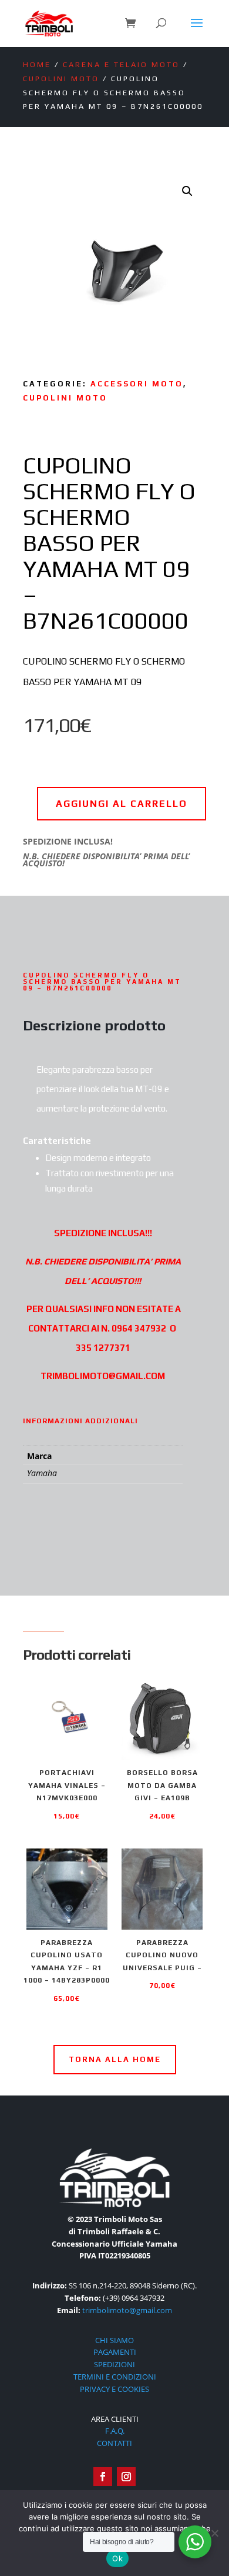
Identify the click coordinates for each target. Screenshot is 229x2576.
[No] (214, 2533)
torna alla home (115, 2059)
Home (37, 64)
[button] (187, 191)
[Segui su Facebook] (103, 2477)
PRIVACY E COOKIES (114, 2389)
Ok (117, 2558)
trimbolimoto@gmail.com (127, 2310)
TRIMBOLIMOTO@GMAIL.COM (103, 1376)
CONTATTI (114, 2443)
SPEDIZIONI (114, 2364)
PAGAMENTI (115, 2352)
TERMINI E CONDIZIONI (115, 2377)
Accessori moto (137, 384)
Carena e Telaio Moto (121, 64)
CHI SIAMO (114, 2340)
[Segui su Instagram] (126, 2477)
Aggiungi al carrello (122, 804)
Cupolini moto (61, 79)
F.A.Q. (115, 2431)
